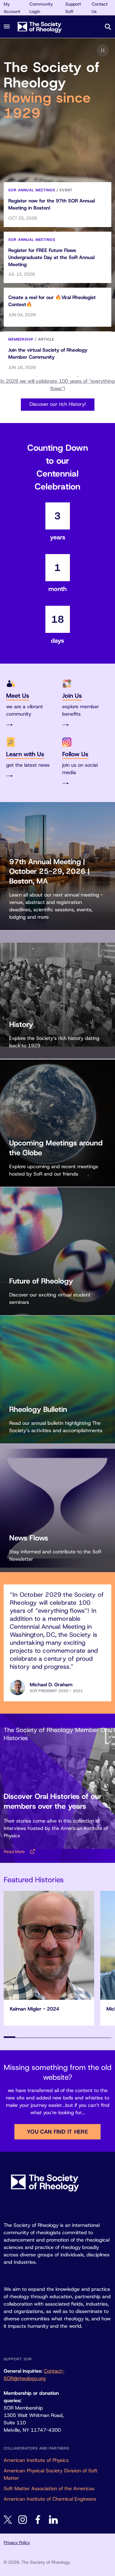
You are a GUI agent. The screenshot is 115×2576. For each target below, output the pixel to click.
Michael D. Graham (51, 1685)
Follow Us (75, 754)
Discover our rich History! (58, 404)
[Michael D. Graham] (17, 1687)
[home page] (48, 27)
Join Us (72, 696)
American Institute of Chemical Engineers (50, 2499)
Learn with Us (25, 754)
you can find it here (57, 2132)
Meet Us (18, 696)
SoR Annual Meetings (32, 190)
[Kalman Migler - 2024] (49, 1945)
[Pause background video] (103, 50)
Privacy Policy (17, 2542)
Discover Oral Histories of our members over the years (53, 1801)
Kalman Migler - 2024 (34, 2009)
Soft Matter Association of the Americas (49, 2488)
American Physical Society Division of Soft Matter (51, 2474)
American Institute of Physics (36, 2460)
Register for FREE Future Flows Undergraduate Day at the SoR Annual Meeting (51, 257)
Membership (21, 339)
